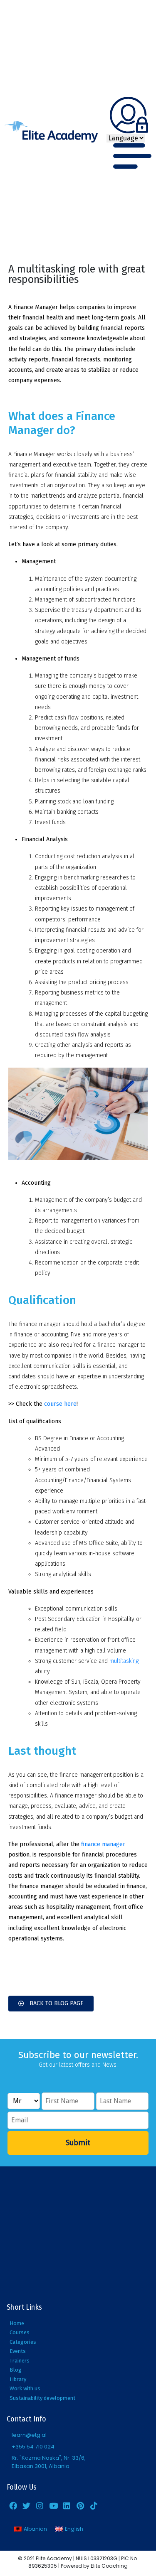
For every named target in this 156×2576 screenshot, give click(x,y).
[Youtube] (53, 2505)
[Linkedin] (67, 2505)
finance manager (103, 1844)
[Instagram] (40, 2505)
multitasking (124, 1661)
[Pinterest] (80, 2505)
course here (60, 1404)
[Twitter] (26, 2505)
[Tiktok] (94, 2505)
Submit (78, 2143)
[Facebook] (13, 2505)
